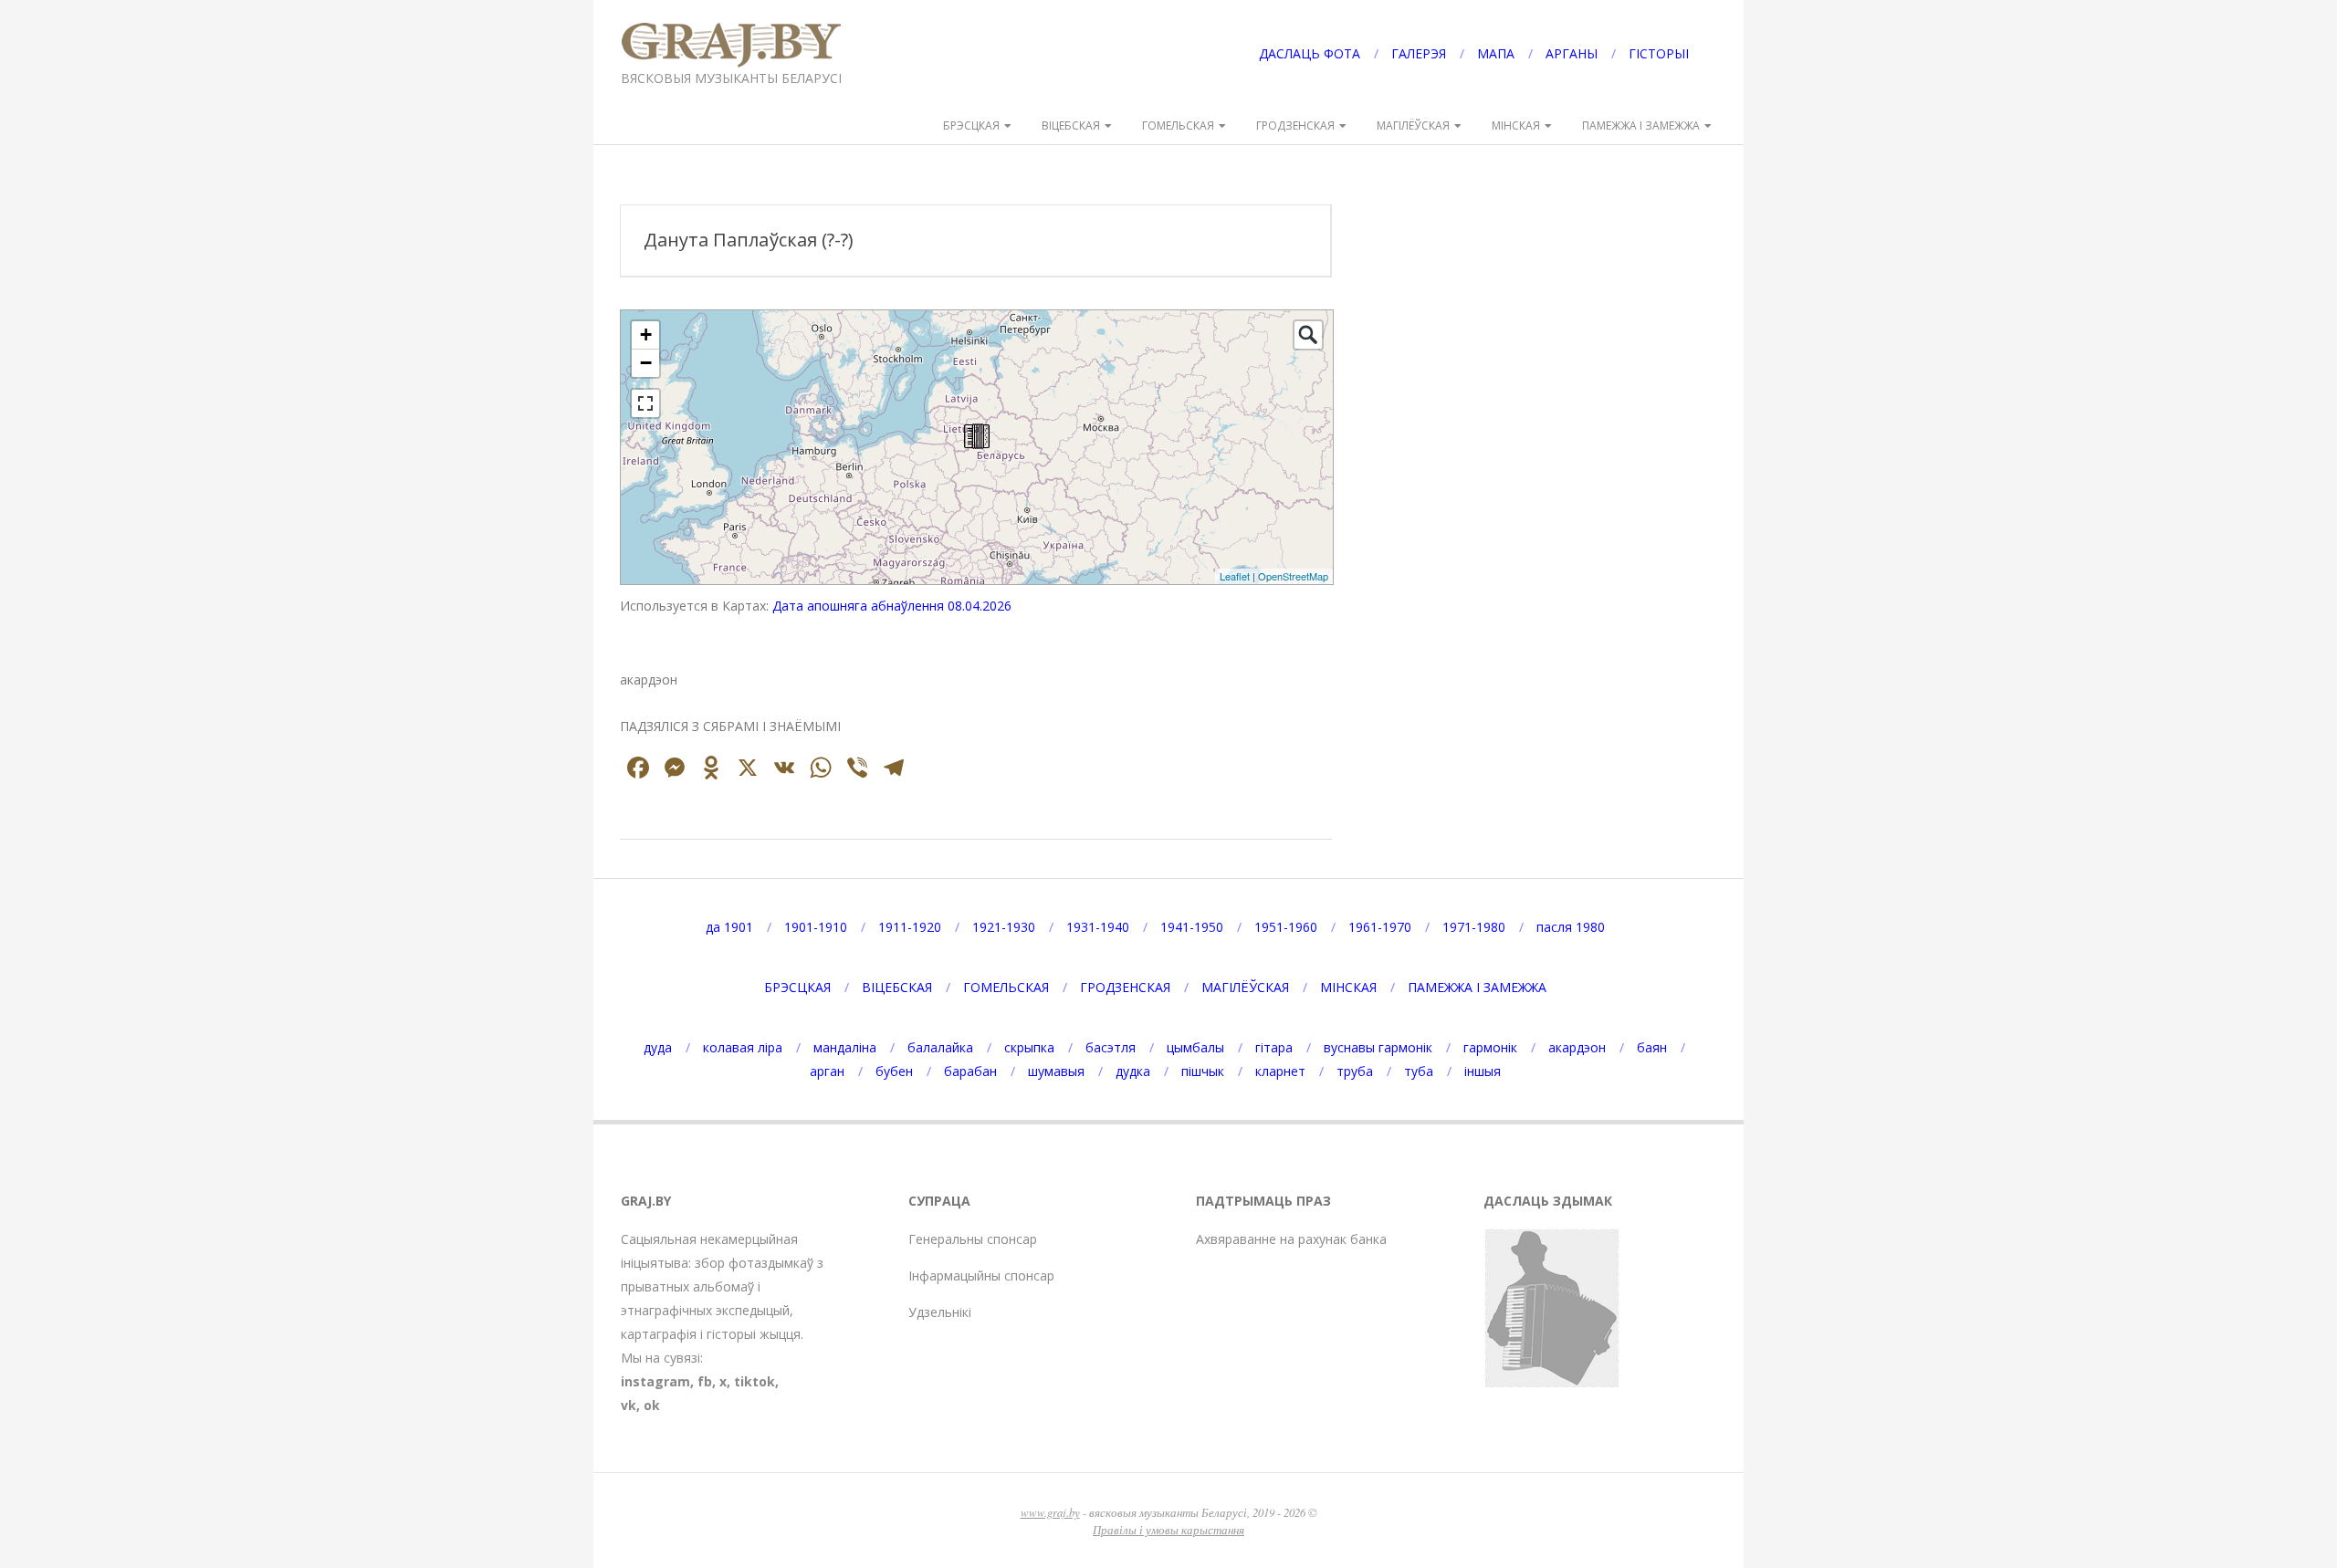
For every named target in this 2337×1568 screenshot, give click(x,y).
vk (629, 1405)
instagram (655, 1381)
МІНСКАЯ (1516, 125)
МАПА (1496, 53)
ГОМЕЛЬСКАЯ (1178, 125)
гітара (1274, 1047)
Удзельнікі (940, 1312)
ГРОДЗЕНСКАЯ (1295, 125)
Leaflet (1235, 576)
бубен (894, 1071)
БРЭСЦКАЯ (971, 125)
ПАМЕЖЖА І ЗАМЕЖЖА (1641, 125)
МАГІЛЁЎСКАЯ (1413, 125)
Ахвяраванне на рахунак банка (1291, 1239)
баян (1652, 1047)
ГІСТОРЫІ (1659, 53)
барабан (970, 1071)
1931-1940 (1098, 927)
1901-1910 (816, 927)
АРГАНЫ (1572, 53)
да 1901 (729, 927)
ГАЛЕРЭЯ (1419, 53)
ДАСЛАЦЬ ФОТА (1310, 53)
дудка (1133, 1071)
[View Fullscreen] (645, 403)
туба (1419, 1071)
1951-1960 (1286, 927)
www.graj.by (1050, 1512)
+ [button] (646, 335)
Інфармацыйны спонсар (981, 1275)
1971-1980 (1474, 927)
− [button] (646, 363)
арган (827, 1071)
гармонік (1490, 1047)
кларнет (1280, 1071)
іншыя (1483, 1071)
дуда (658, 1047)
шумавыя (1056, 1071)
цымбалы (1195, 1047)
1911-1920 (910, 927)
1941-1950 (1192, 927)
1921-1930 (1004, 927)
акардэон (1577, 1047)
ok (652, 1405)
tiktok (755, 1381)
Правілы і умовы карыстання (1168, 1529)
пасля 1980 (1571, 927)
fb (705, 1381)
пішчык (1203, 1071)
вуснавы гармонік (1378, 1047)
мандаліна (845, 1047)
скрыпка (1029, 1047)
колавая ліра (743, 1047)
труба (1355, 1071)
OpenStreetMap (1293, 576)
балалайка (940, 1047)
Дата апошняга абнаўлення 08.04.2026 (892, 606)
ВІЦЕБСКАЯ (1071, 125)
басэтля (1111, 1047)
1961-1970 (1380, 927)
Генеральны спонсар (973, 1239)
